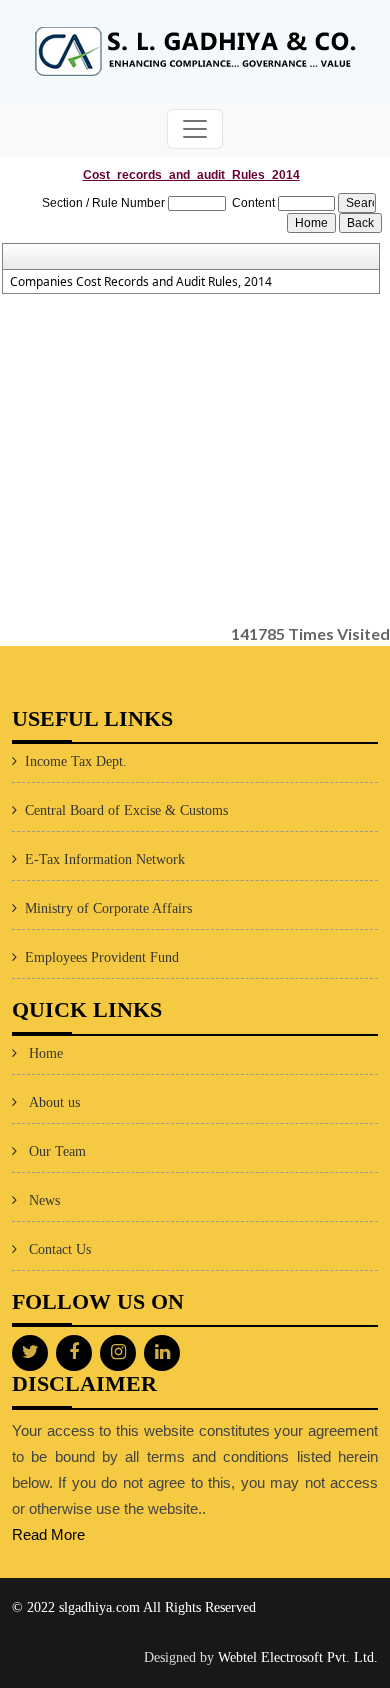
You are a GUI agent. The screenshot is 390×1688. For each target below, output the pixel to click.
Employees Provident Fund (102, 957)
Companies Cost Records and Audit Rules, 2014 (141, 282)
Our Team (57, 1151)
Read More (48, 1534)
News (44, 1200)
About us (54, 1102)
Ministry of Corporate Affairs (108, 908)
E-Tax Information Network (105, 859)
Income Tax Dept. (76, 761)
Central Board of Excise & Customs (126, 810)
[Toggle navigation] (195, 129)
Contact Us (60, 1249)
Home (46, 1053)
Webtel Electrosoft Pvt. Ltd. (298, 1657)
